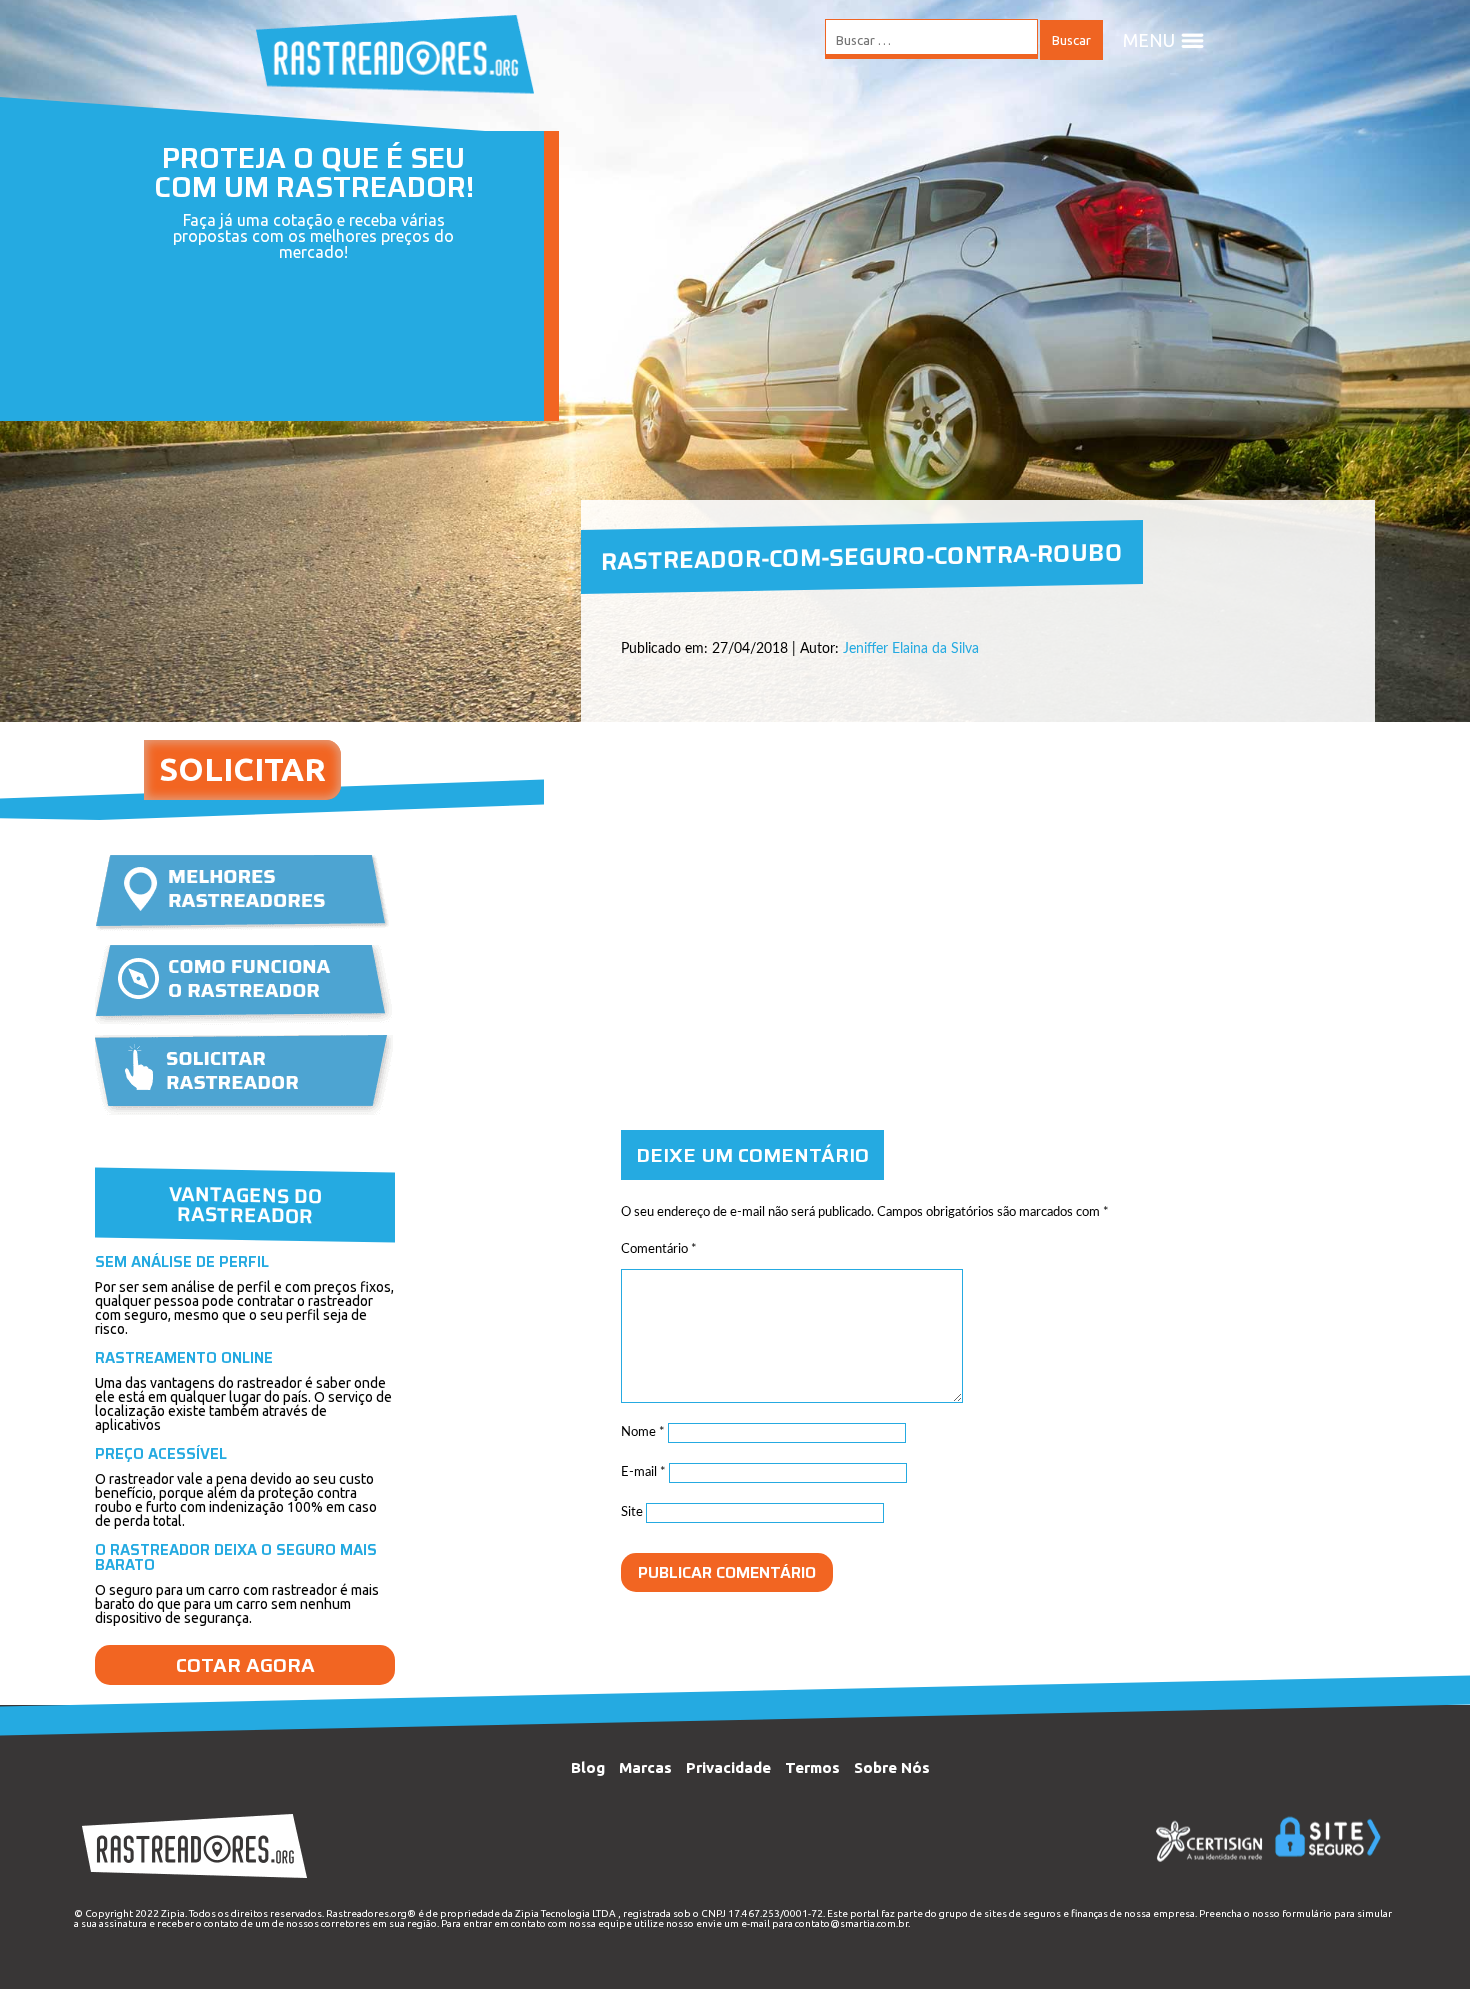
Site (632, 1512)
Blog (588, 1767)
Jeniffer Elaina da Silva (911, 649)
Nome (643, 1432)
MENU (1149, 40)
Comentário (659, 1249)
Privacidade (728, 1767)
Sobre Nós (892, 1767)
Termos (812, 1767)
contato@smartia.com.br (851, 1923)
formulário (1307, 1913)
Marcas (645, 1767)
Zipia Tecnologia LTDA (565, 1913)
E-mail (643, 1472)
